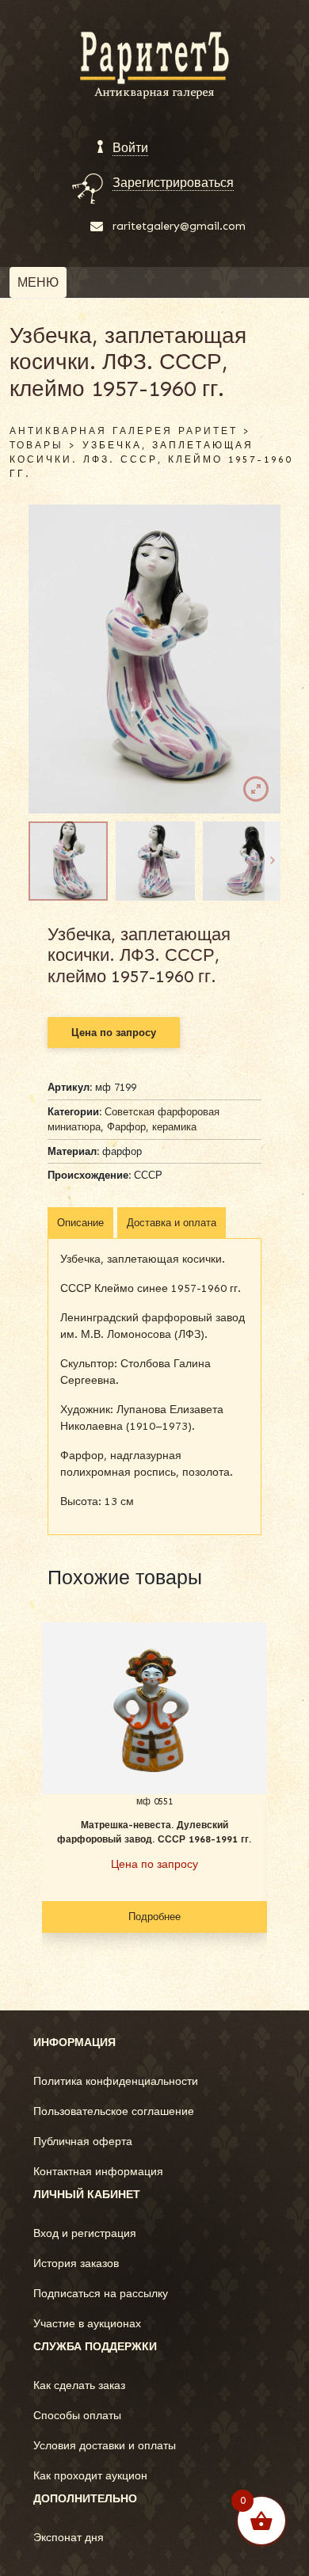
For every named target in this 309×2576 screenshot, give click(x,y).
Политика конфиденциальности (116, 2081)
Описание (80, 1223)
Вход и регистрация (85, 2233)
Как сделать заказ (79, 2385)
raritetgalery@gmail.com (179, 226)
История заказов (76, 2264)
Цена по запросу (114, 1033)
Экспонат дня (69, 2538)
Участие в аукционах (87, 2324)
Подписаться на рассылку (101, 2294)
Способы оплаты (77, 2416)
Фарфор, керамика (152, 1127)
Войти (130, 148)
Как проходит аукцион (90, 2476)
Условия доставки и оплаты (105, 2446)
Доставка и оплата (172, 1223)
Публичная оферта (83, 2142)
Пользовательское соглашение (114, 2111)
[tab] (80, 1223)
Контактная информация (98, 2172)
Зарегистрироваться (173, 183)
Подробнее (154, 1917)
